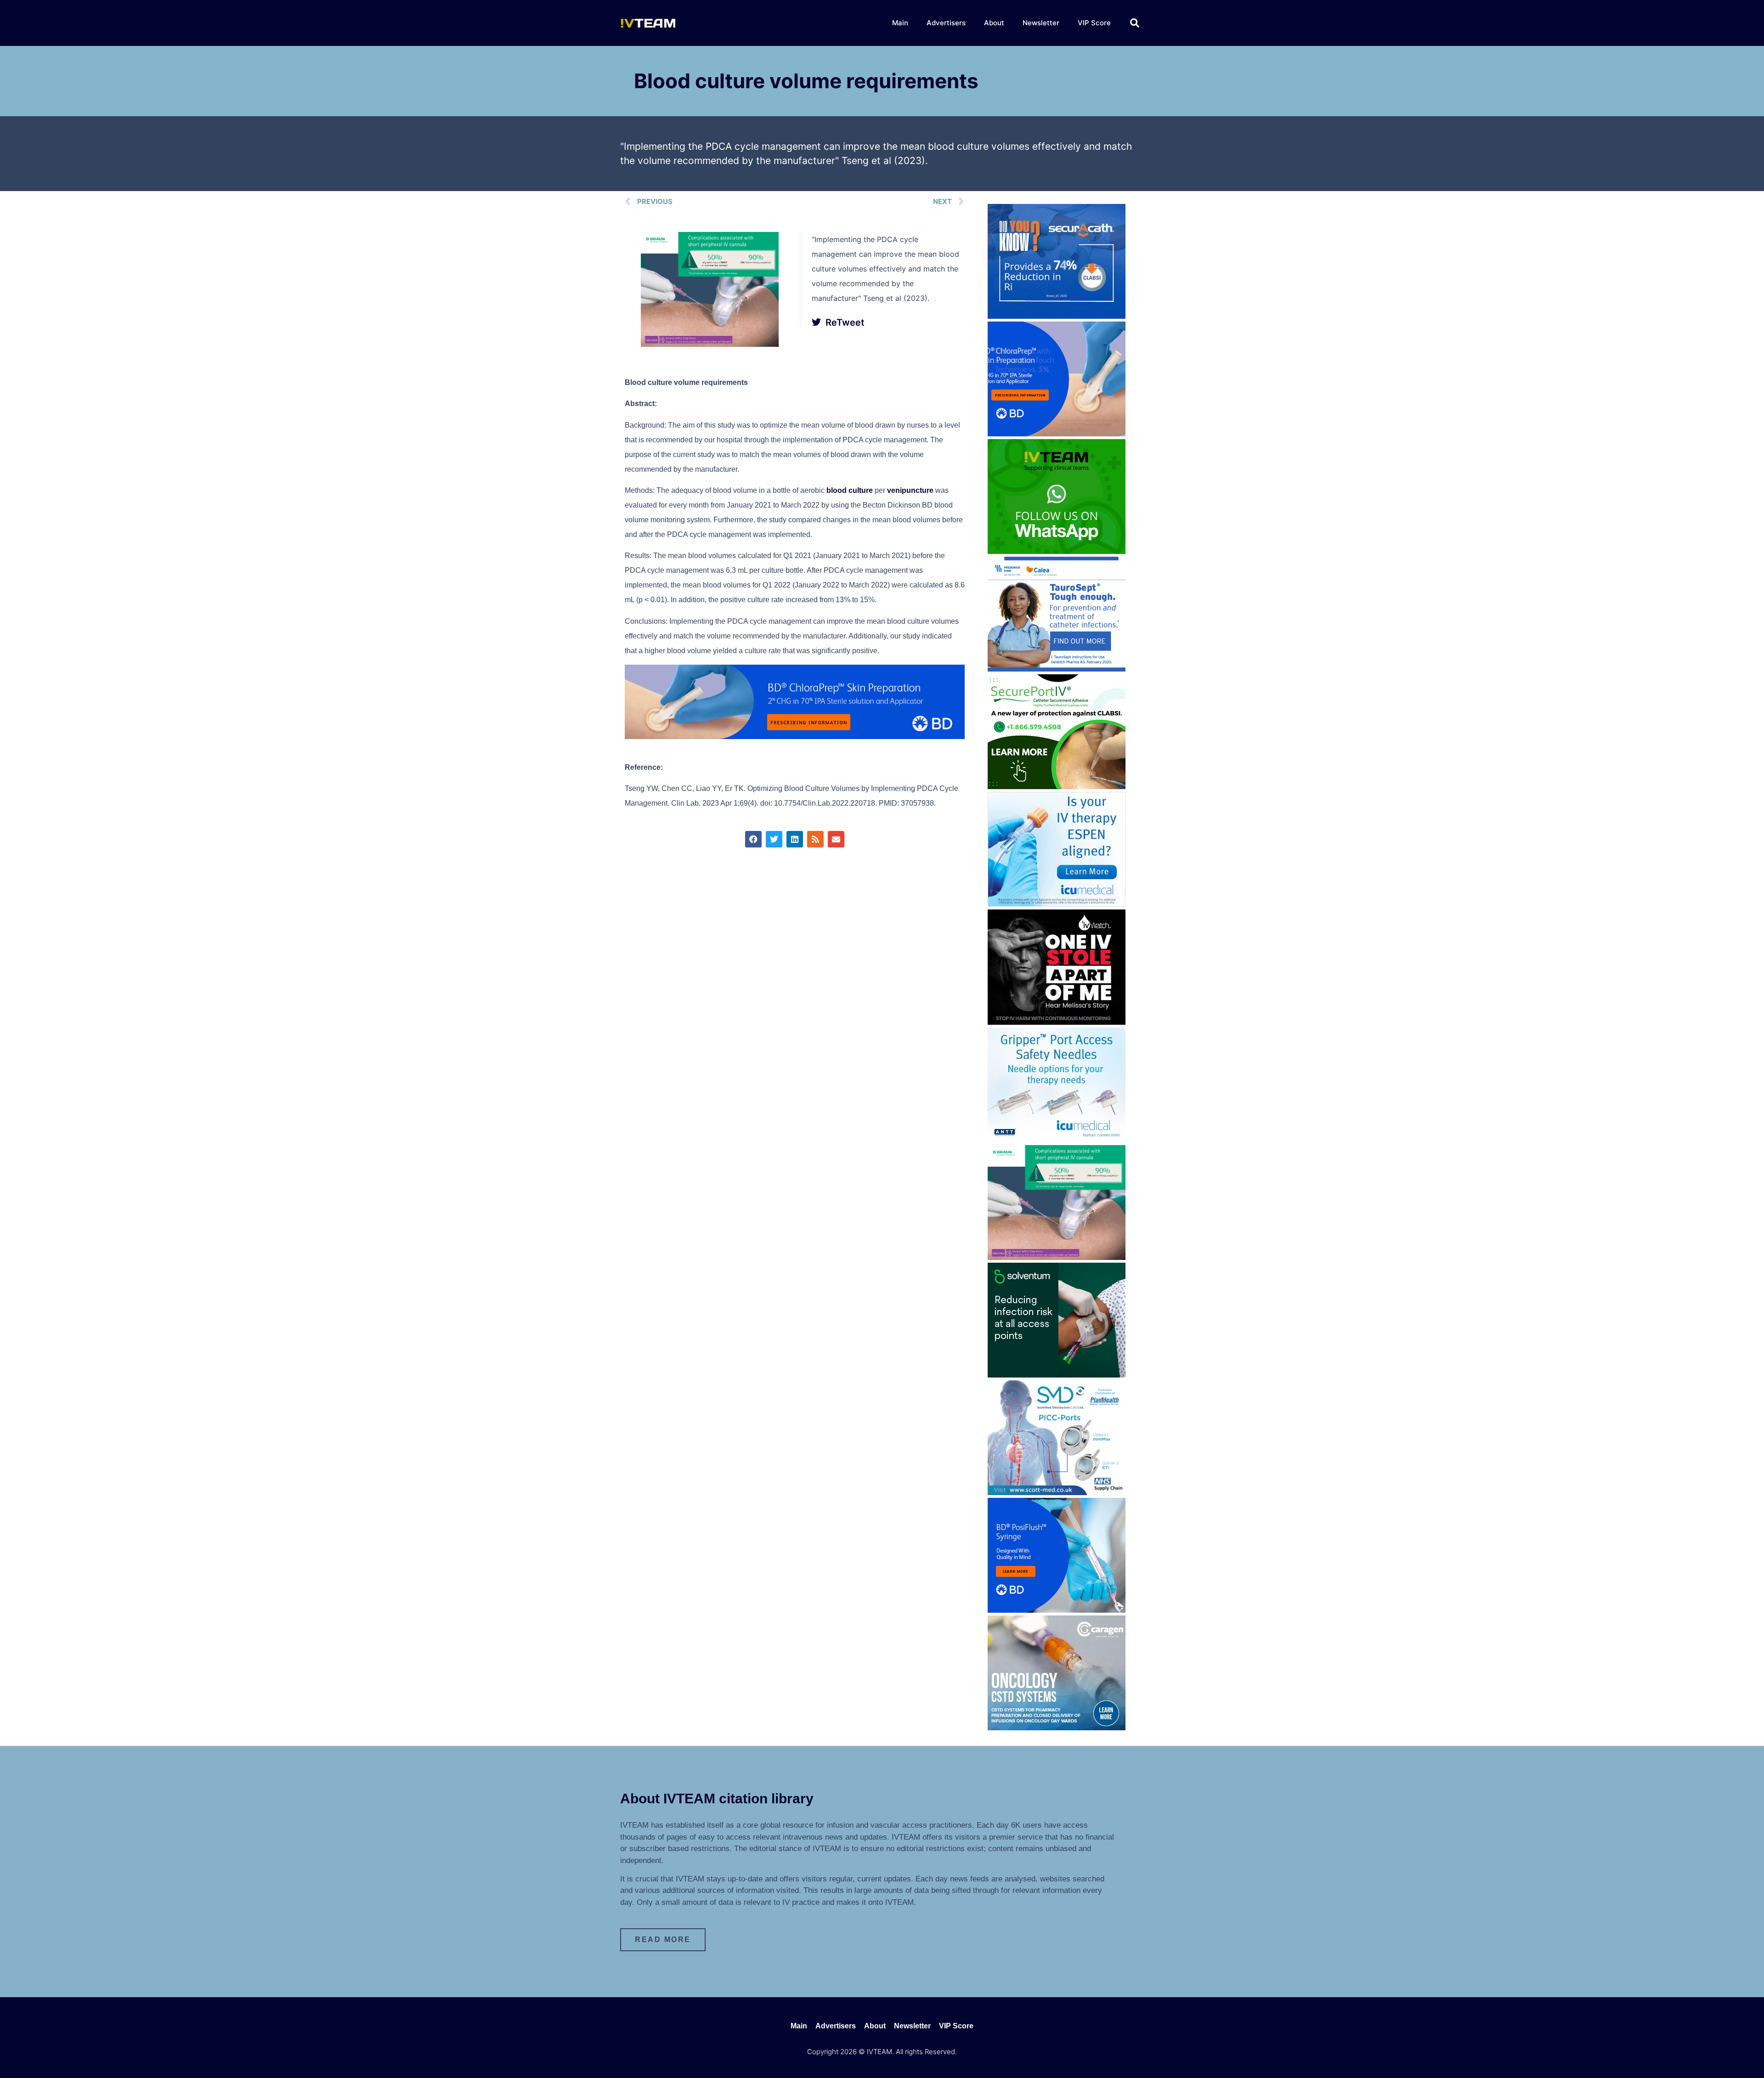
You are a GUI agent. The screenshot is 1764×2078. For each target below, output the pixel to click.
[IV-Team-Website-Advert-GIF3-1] (710, 344)
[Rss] (815, 839)
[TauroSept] (1057, 669)
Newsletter (1041, 23)
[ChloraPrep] (1057, 434)
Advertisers (946, 23)
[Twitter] (774, 839)
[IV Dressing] (1057, 1375)
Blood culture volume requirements (806, 81)
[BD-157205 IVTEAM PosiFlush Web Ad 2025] (1057, 1610)
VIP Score (1094, 23)
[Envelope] (836, 839)
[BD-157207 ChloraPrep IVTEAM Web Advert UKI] (795, 737)
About (994, 23)
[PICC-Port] (1057, 1492)
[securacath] (1057, 316)
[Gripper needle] (1057, 1140)
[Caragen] (1057, 1728)
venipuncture (910, 490)
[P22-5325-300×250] (1057, 904)
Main (900, 23)
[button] (1135, 23)
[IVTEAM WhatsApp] (1057, 551)
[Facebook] (753, 839)
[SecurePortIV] (1057, 786)
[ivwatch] (1057, 1022)
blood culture (850, 490)
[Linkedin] (795, 839)
